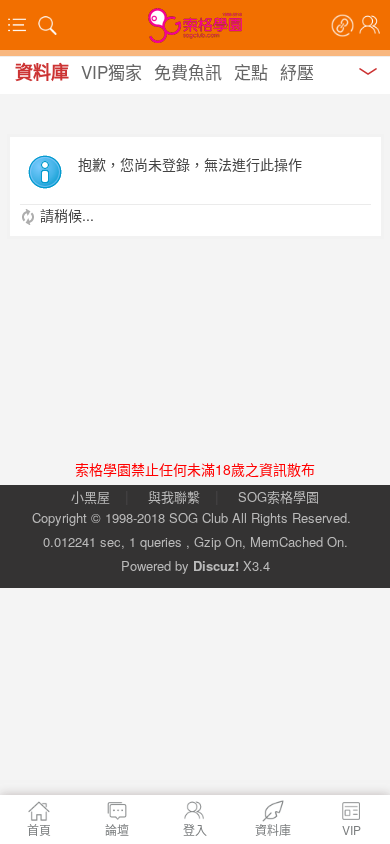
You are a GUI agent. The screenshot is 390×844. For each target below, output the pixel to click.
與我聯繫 (174, 496)
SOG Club (198, 517)
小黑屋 (90, 496)
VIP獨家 (111, 71)
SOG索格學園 (278, 496)
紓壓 (297, 71)
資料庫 (42, 72)
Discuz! (216, 565)
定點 (251, 71)
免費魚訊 (188, 71)
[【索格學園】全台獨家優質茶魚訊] (195, 25)
